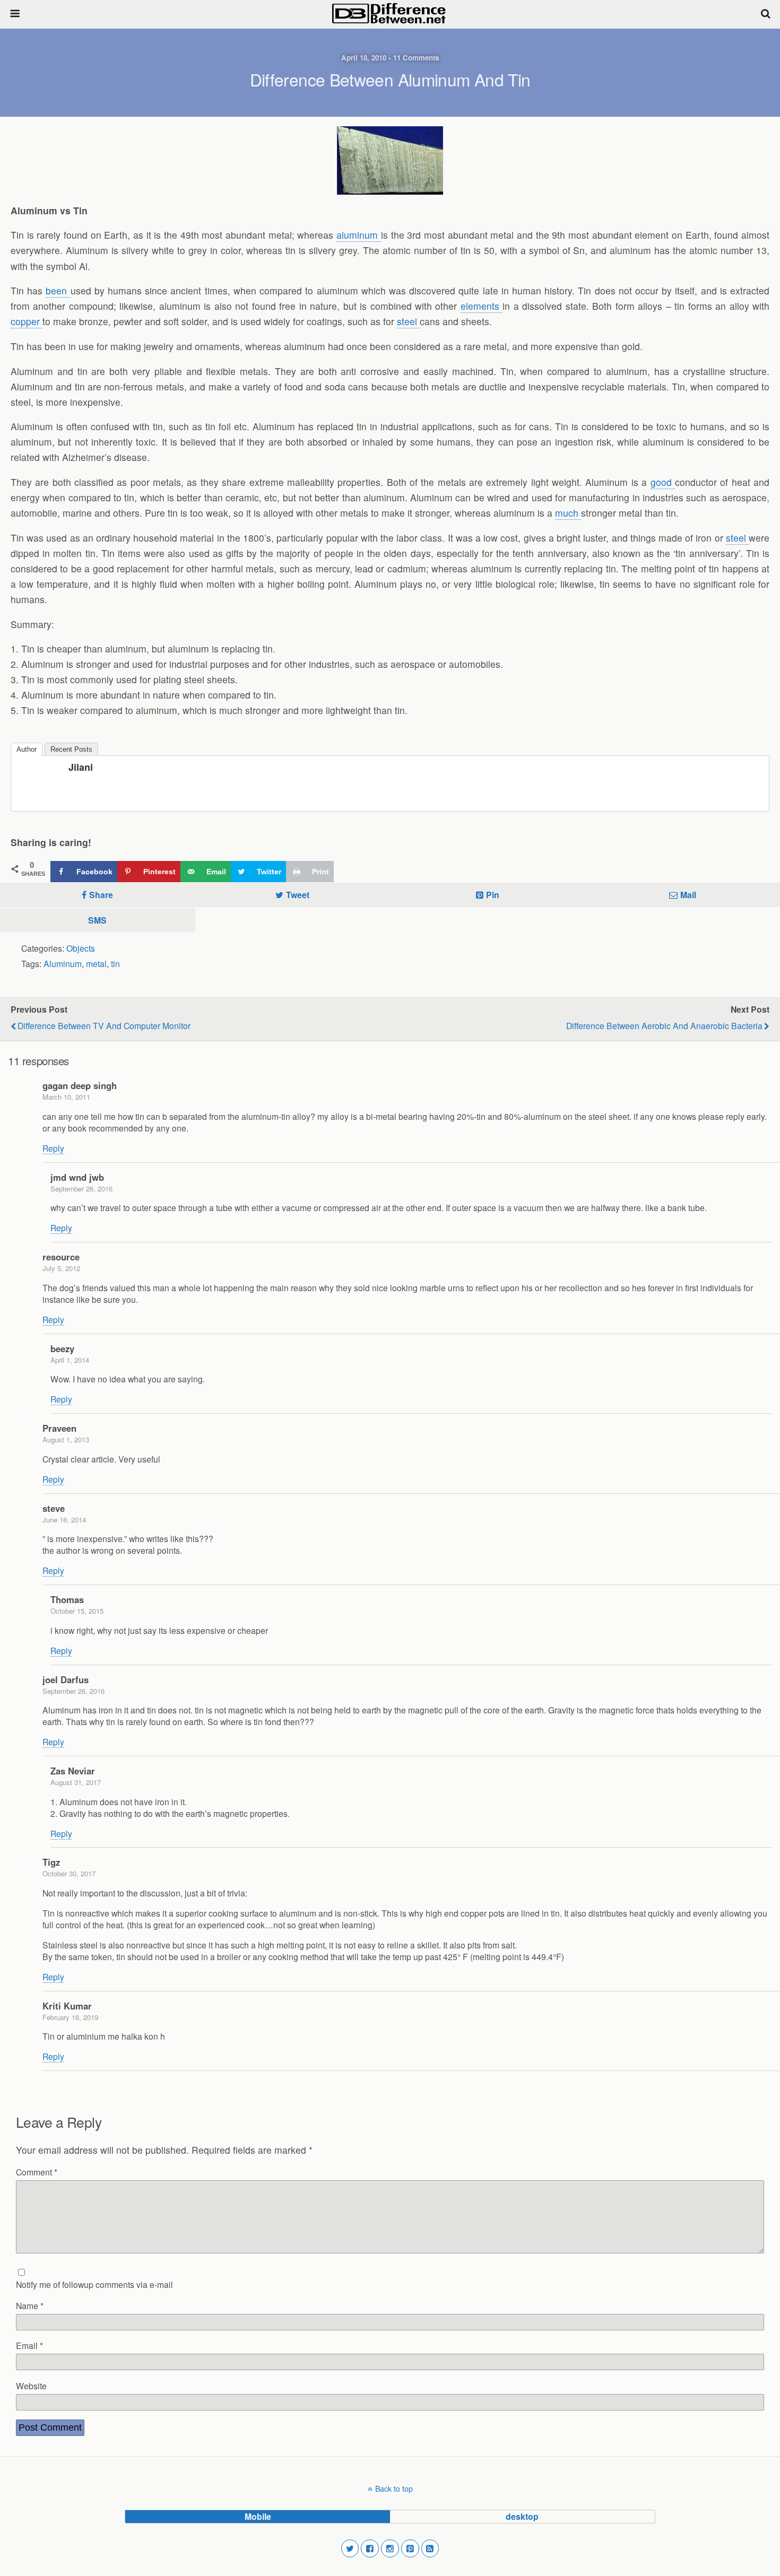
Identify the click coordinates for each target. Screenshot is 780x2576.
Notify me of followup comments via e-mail (94, 2284)
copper (27, 321)
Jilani (81, 767)
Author (27, 749)
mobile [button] (258, 2516)
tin (115, 963)
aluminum (359, 235)
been (58, 290)
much (568, 513)
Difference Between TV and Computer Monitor (104, 1025)
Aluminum (63, 963)
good (663, 482)
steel (408, 321)
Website (31, 2386)
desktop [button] (522, 2516)
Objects (81, 948)
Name (30, 2305)
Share (101, 895)
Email (29, 2345)
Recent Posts (71, 749)
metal (96, 963)
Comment (37, 2172)
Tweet (298, 895)
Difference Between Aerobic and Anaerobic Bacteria (664, 1025)
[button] (350, 2548)
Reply (53, 1148)
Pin (493, 895)
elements (482, 306)
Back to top (394, 2488)
